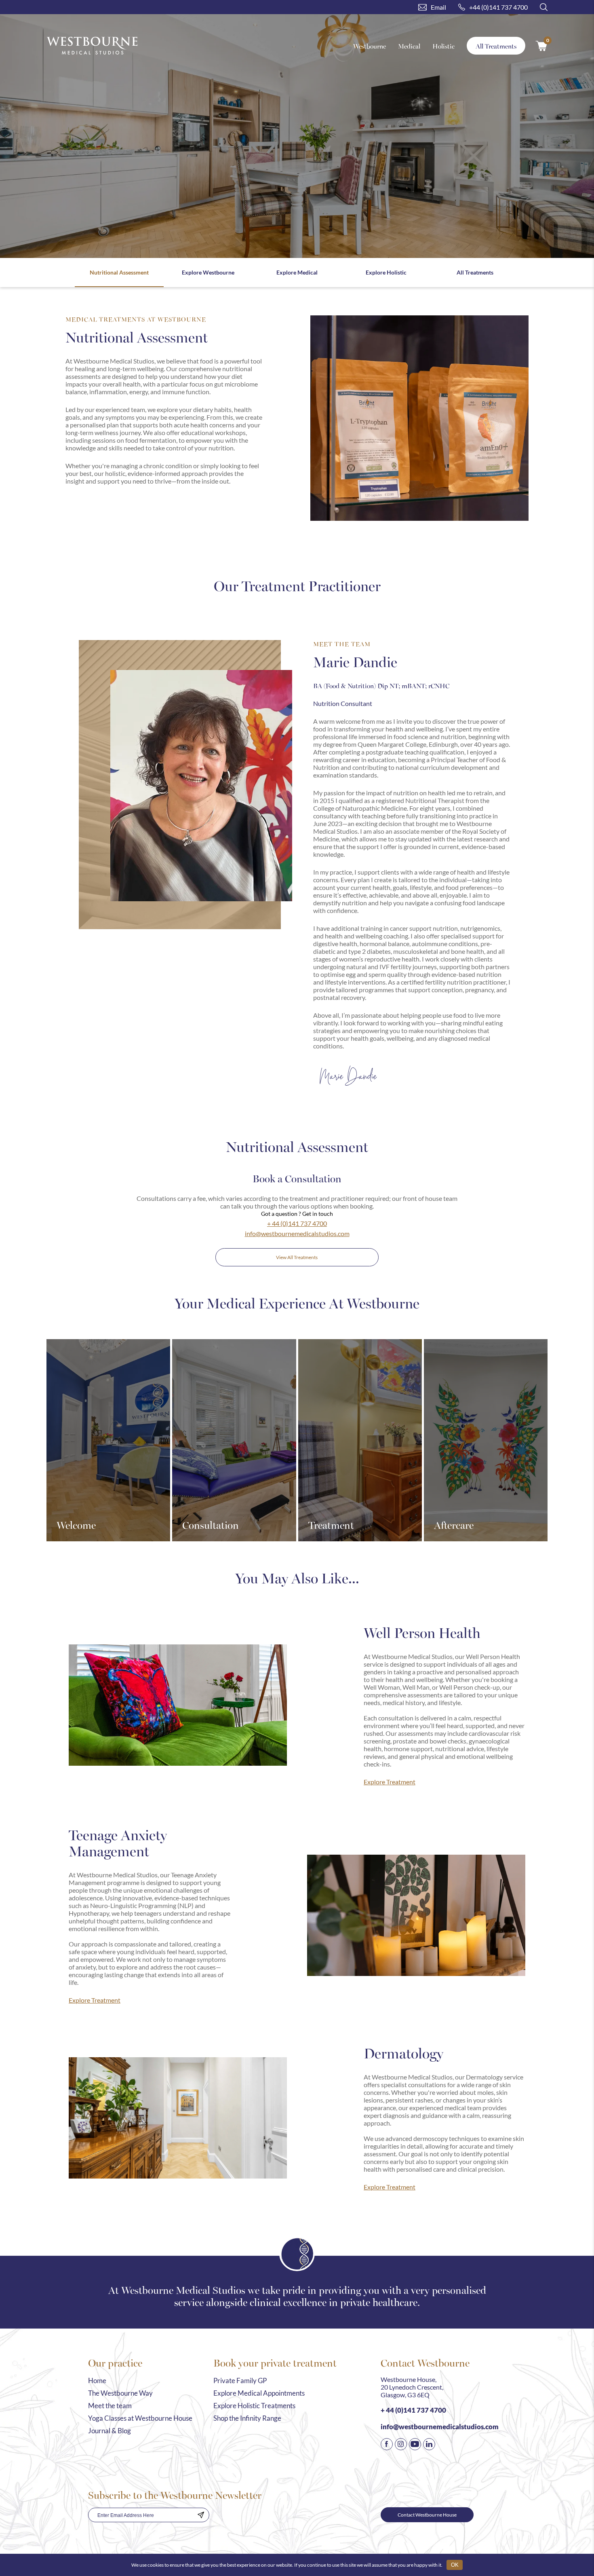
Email (438, 7)
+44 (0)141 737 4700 (498, 7)
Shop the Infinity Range (247, 2418)
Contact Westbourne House (427, 2515)
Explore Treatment (390, 1782)
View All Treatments (297, 1257)
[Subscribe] (201, 2515)
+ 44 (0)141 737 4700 (297, 1223)
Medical (409, 46)
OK (455, 2565)
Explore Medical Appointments (259, 2393)
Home (97, 2381)
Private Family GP (240, 2381)
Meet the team (110, 2406)
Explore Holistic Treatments (254, 2406)
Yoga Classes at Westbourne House (140, 2418)
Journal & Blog (110, 2431)
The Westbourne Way (120, 2393)
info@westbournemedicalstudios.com (297, 1233)
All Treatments (496, 46)
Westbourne (370, 46)
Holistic (443, 46)
